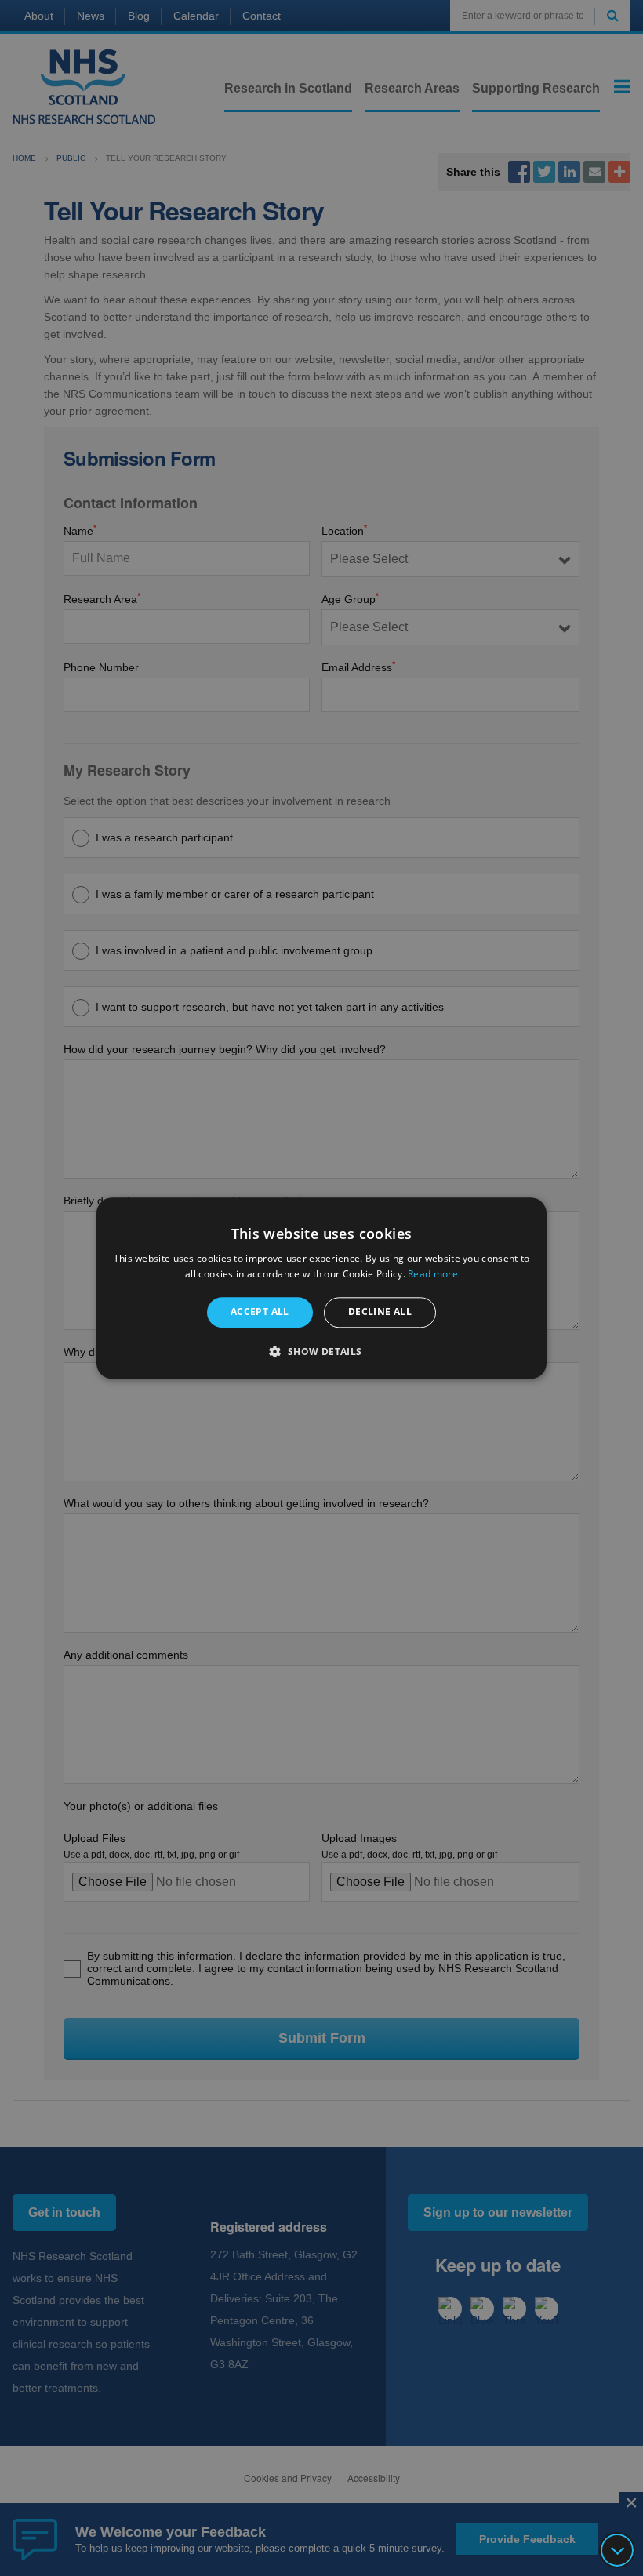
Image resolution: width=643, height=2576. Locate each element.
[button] (321, 1351)
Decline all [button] (380, 1312)
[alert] (321, 1288)
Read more (433, 1274)
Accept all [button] (260, 1312)
